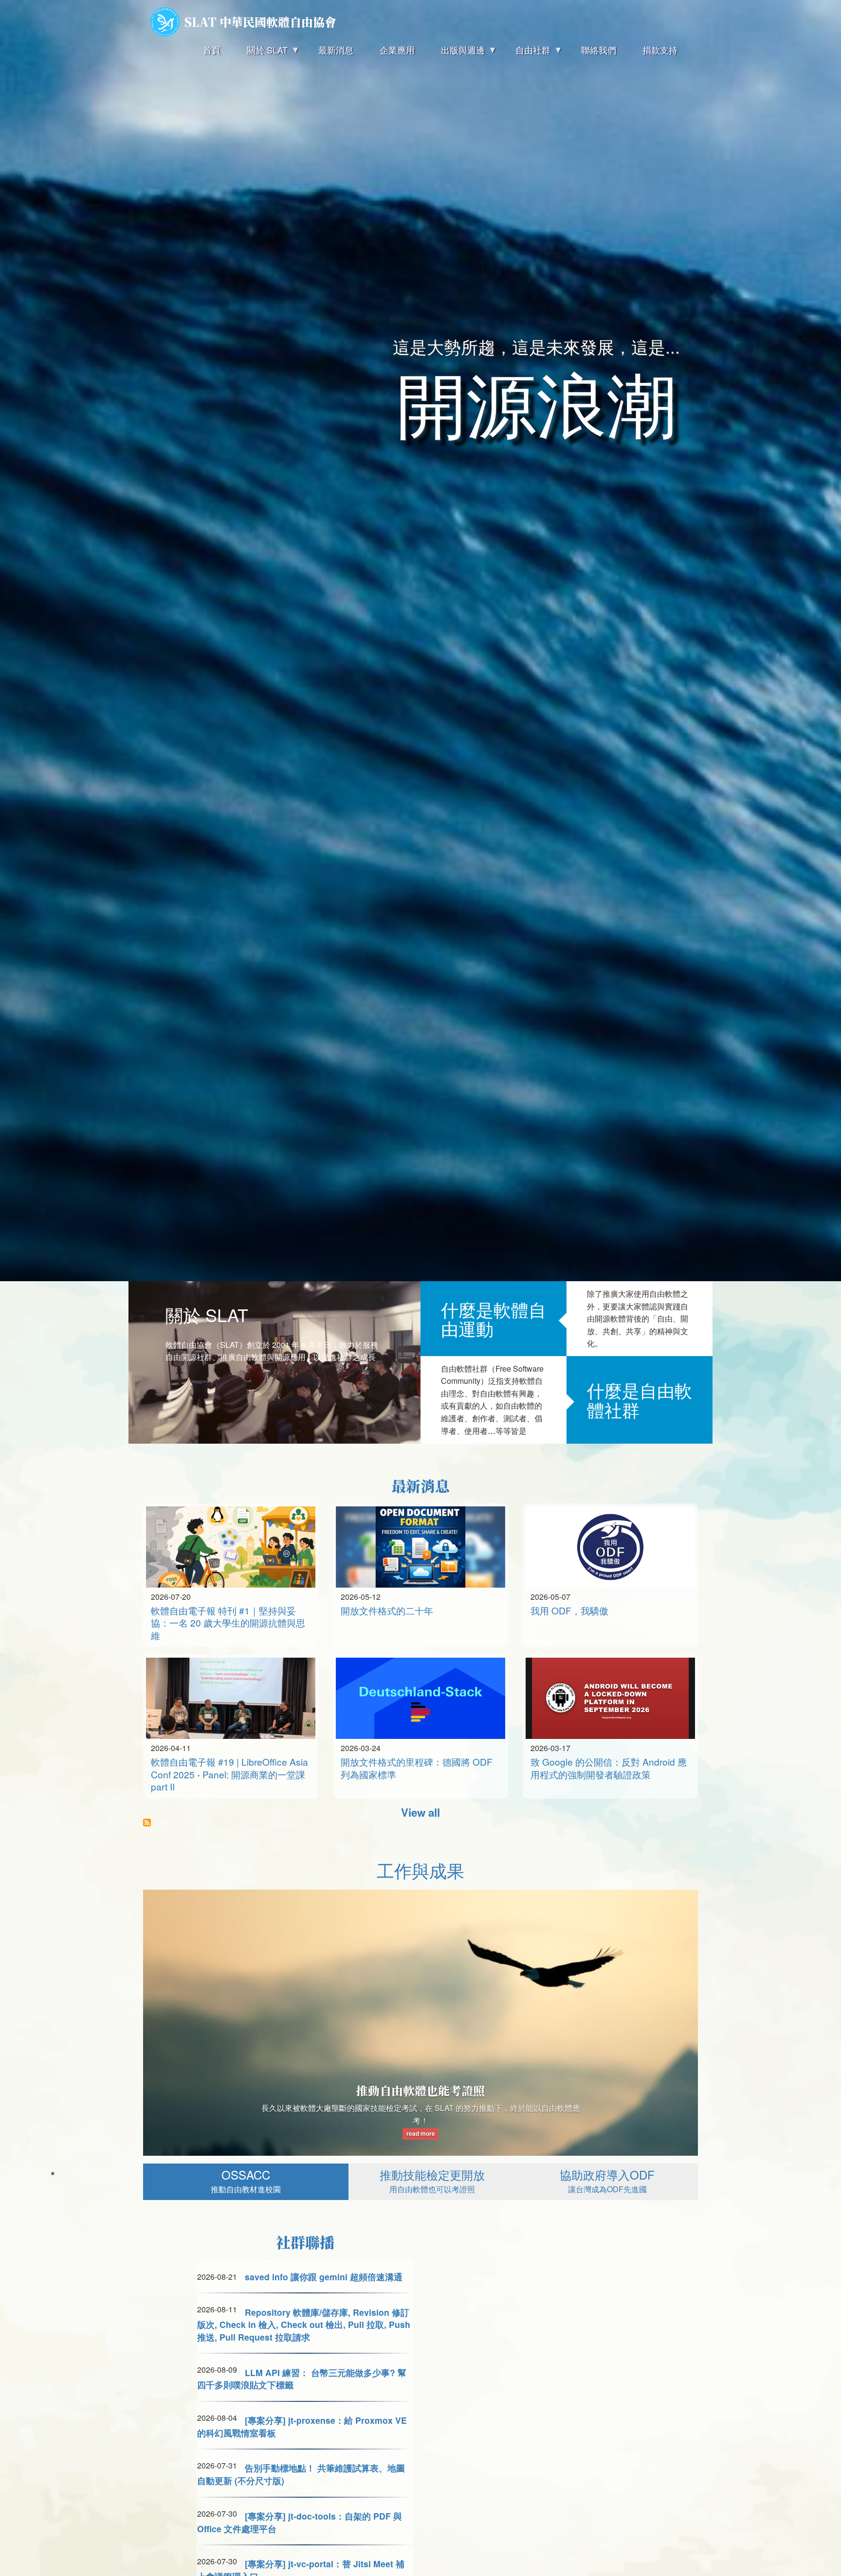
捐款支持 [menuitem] (660, 50)
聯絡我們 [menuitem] (599, 50)
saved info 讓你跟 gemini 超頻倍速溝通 (324, 2277)
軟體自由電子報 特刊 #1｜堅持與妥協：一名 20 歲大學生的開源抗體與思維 (228, 1623)
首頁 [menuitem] (212, 50)
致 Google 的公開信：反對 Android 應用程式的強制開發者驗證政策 (609, 1768)
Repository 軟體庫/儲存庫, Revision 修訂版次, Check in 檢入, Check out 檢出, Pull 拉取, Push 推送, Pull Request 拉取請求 (304, 2325)
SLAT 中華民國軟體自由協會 (260, 22)
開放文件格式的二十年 (387, 1610)
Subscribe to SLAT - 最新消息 (147, 1823)
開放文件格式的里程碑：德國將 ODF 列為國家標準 (417, 1768)
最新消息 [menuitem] (336, 50)
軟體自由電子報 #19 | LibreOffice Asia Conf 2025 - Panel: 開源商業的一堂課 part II (229, 1774)
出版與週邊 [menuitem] (456, 53)
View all (420, 1812)
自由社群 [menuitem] (526, 53)
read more (421, 2134)
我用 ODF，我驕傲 (569, 1610)
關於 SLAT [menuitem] (261, 53)
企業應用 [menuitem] (397, 50)
